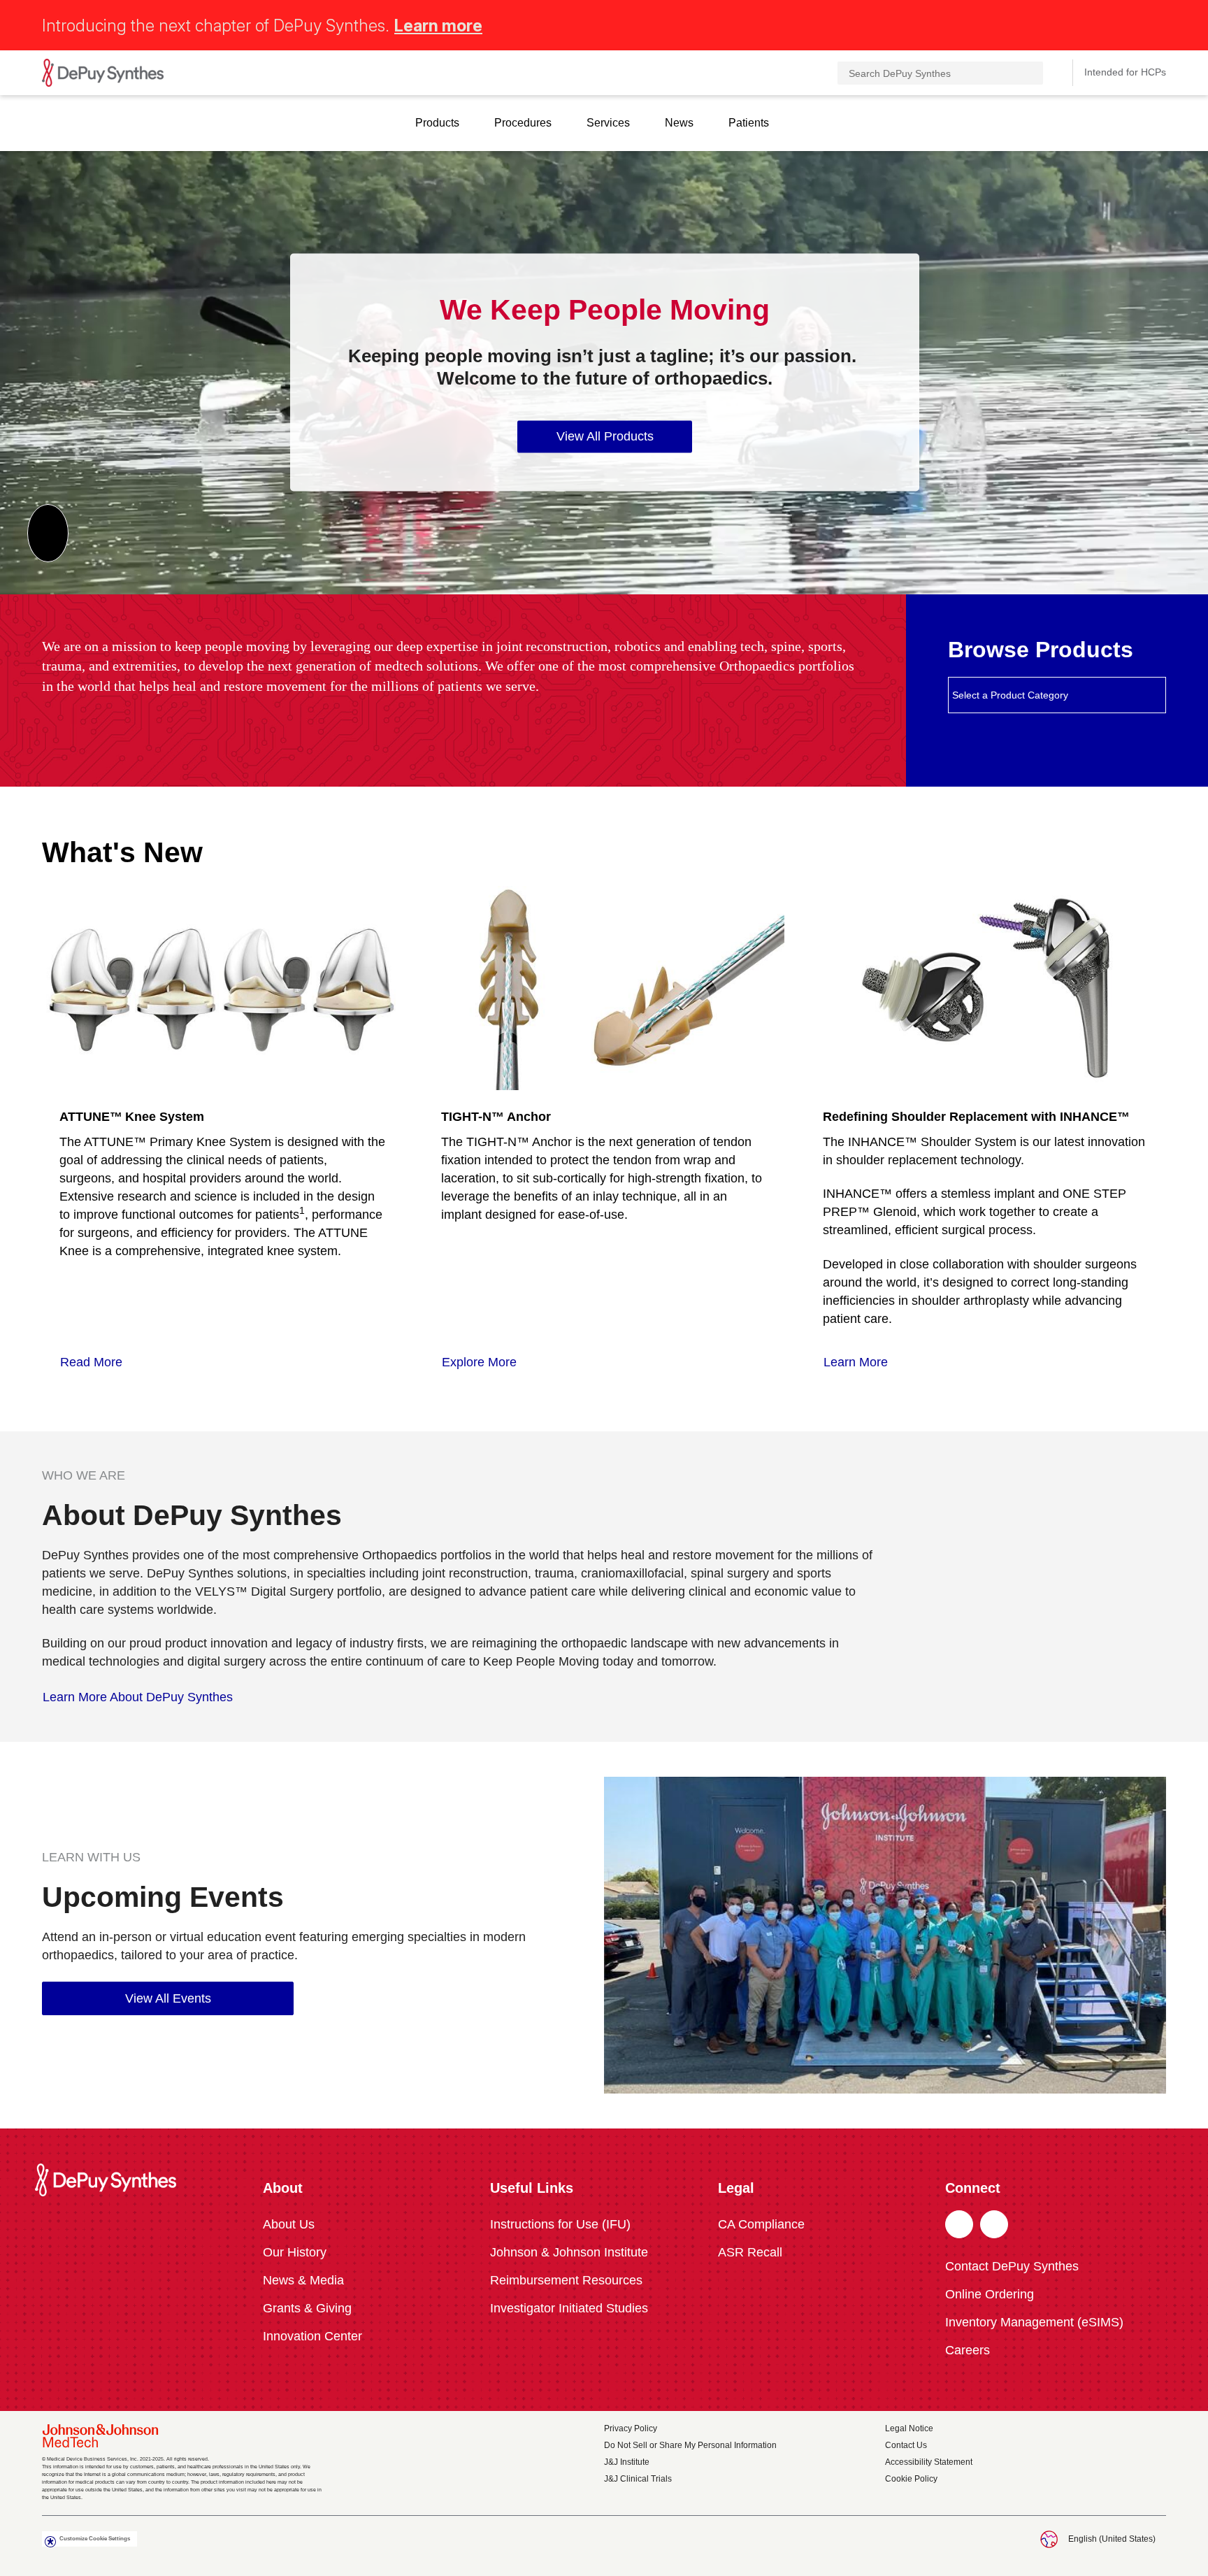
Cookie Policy (911, 2479)
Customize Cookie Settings (95, 2539)
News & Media (303, 2280)
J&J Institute (627, 2462)
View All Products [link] (605, 436)
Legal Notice (909, 2428)
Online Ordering (990, 2294)
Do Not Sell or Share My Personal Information (690, 2445)
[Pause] (48, 533)
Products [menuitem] (437, 123)
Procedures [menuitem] (523, 123)
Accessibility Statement (929, 2462)
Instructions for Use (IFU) (560, 2224)
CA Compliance (761, 2224)
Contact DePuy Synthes (1012, 2266)
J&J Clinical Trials (638, 2479)
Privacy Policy (631, 2428)
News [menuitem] (679, 123)
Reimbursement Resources (566, 2280)
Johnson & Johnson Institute (569, 2252)
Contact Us (906, 2445)
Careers (968, 2350)
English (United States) (1112, 2539)
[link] (99, 1362)
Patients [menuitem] (749, 123)
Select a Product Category (1010, 695)
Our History (295, 2252)
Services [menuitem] (608, 123)
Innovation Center (312, 2336)
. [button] (959, 2225)
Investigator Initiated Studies (569, 2308)
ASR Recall (750, 2252)
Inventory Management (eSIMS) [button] (1034, 2322)
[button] (1158, 23)
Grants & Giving (307, 2308)
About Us (289, 2224)
